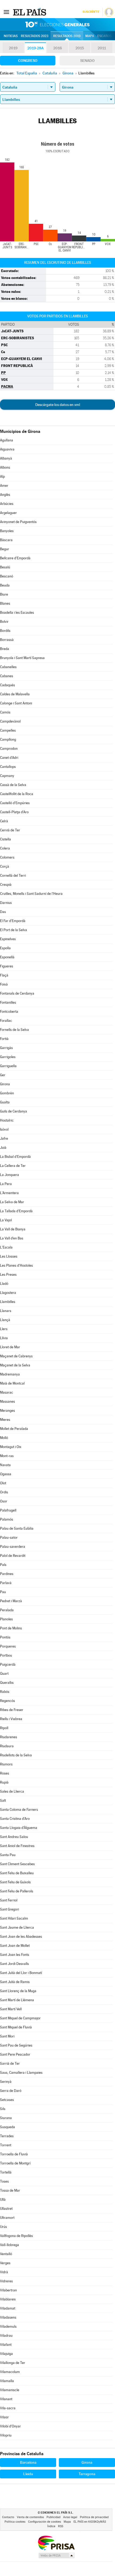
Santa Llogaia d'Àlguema (19, 1828)
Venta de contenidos (30, 2517)
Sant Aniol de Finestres (17, 1846)
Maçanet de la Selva (15, 1365)
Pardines (7, 1574)
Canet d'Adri (9, 758)
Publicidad (53, 2517)
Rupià (4, 1782)
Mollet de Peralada (14, 1429)
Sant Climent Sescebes (17, 1864)
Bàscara (6, 540)
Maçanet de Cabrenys (16, 1356)
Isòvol (4, 1129)
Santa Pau (8, 1855)
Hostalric (7, 1120)
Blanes (5, 603)
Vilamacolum (10, 2372)
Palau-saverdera (13, 1547)
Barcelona (28, 2462)
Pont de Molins (11, 1628)
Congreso (28, 61)
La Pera (6, 1184)
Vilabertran (8, 2290)
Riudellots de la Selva (16, 1755)
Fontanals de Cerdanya (17, 993)
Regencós (7, 1701)
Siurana (6, 2118)
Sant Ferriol (9, 1900)
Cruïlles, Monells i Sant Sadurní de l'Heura (31, 894)
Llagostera (8, 1293)
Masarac (7, 1392)
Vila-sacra (8, 2408)
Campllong (8, 739)
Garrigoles (8, 1057)
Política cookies (15, 2522)
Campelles (8, 730)
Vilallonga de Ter (13, 2363)
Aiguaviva (7, 449)
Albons (5, 467)
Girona (5, 1084)
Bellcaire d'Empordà (15, 558)
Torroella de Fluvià (14, 2154)
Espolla (5, 948)
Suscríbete (91, 12)
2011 (102, 48)
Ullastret (6, 2209)
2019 (13, 48)
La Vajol (6, 1220)
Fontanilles (8, 1002)
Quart (4, 1674)
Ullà (3, 2200)
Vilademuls (8, 2326)
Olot (3, 1483)
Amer (4, 486)
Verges (5, 2263)
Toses (4, 2181)
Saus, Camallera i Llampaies (21, 2073)
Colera (5, 848)
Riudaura (7, 1746)
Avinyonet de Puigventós (18, 522)
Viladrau (6, 2336)
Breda (5, 649)
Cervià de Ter (10, 830)
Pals (3, 1565)
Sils (3, 2109)
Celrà (4, 821)
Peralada (7, 1610)
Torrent (6, 2145)
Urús (3, 2227)
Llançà (5, 1320)
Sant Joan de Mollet (15, 1946)
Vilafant (6, 2345)
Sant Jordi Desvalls (14, 1964)
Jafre (4, 1139)
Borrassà (7, 640)
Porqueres (8, 1646)
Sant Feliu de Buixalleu (17, 1873)
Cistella (5, 839)
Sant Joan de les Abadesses (21, 1937)
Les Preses (8, 1275)
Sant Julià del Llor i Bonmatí (21, 1973)
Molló (4, 1438)
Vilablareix (8, 2299)
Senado (87, 61)
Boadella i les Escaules (17, 613)
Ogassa (6, 1474)
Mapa (90, 36)
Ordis (4, 1492)
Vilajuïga (6, 2354)
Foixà (4, 984)
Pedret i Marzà (11, 1601)
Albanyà (6, 458)
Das (3, 912)
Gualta (5, 1102)
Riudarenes (9, 1737)
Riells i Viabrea (11, 1719)
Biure (4, 594)
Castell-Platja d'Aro (14, 812)
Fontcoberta (9, 1012)
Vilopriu (6, 2435)
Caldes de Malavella (15, 694)
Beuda (5, 585)
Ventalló (6, 2254)
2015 (80, 48)
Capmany (7, 776)
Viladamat (8, 2308)
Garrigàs (6, 1048)
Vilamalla (7, 2381)
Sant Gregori (9, 1909)
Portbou (6, 1655)
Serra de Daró (11, 2091)
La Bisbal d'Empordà (15, 1157)
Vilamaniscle (10, 2390)
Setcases (7, 2100)
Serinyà (6, 2082)
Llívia (4, 1338)
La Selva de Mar (12, 1202)
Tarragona (87, 2474)
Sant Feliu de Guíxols (15, 1882)
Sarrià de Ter (10, 2063)
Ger (3, 1075)
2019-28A (35, 48)
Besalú (5, 567)
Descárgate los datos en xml (58, 405)
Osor (4, 1501)
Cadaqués (7, 685)
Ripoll (4, 1728)
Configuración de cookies (45, 2522)
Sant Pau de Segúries (16, 2045)
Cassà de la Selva (13, 785)
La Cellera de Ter (13, 1166)
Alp (2, 476)
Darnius (6, 903)
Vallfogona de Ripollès (16, 2236)
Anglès (5, 495)
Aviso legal (70, 2517)
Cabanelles (8, 667)
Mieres (5, 1420)
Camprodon (9, 749)
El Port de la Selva (14, 930)
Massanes (7, 1401)
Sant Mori (7, 2036)
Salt (3, 1801)
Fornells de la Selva (14, 1030)
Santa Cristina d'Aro (15, 1819)
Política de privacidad (94, 2517)
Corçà (5, 866)
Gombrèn (7, 1093)
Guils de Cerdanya (14, 1111)
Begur (5, 549)
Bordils (5, 631)
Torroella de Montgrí (15, 2163)
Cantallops (8, 767)
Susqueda (7, 2127)
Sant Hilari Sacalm (14, 1918)
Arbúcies (7, 504)
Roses (5, 1773)
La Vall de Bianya (13, 1229)
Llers (4, 1329)
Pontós (5, 1637)
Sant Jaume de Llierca (17, 1927)
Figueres (7, 966)
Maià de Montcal (12, 1383)
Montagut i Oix (11, 1447)
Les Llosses (9, 1256)
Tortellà (6, 2172)
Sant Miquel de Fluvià (16, 2027)
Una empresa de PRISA (56, 2543)
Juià (3, 1148)
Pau (3, 1592)
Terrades (7, 2136)
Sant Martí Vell (11, 2009)
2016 (57, 48)
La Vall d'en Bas (12, 1238)
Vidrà (4, 2272)
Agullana (7, 440)
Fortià (4, 1039)
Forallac (6, 1021)
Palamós (7, 1519)
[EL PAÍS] (30, 12)
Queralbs (7, 1683)
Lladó (4, 1284)
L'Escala (6, 1247)
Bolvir (4, 622)
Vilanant (6, 2399)
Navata (5, 1465)
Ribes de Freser (12, 1710)
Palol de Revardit (13, 1556)
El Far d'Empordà (13, 921)
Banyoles (7, 531)
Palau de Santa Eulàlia (17, 1528)
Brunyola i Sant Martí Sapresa (22, 658)
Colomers (7, 857)
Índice (51, 2526)
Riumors (6, 1764)
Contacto (8, 2517)
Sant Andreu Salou (14, 1837)
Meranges (7, 1411)
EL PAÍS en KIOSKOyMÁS (90, 2522)
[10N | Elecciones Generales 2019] (57, 25)
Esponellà (7, 957)
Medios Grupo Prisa (56, 2555)
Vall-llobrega (9, 2245)
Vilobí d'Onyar (10, 2426)
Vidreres (6, 2281)
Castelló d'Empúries (15, 803)
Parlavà (6, 1583)
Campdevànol (10, 721)
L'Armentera (9, 1193)
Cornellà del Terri (13, 876)
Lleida (28, 2474)
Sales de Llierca (12, 1791)
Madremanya (10, 1374)
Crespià (6, 885)
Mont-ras (7, 1456)
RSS (61, 2526)
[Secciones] (6, 12)
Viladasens (8, 2317)
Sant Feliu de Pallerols (17, 1891)
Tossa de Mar (10, 2190)
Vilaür (4, 2417)
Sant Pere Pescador (15, 2054)
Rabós (5, 1692)
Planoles (6, 1619)
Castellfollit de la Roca (17, 794)
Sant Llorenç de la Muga (18, 1991)
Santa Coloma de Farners (19, 1810)
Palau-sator (9, 1538)
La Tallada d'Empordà (16, 1211)
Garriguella (8, 1066)
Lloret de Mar (10, 1347)
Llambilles (8, 1302)
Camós (5, 712)
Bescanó (7, 576)
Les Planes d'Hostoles (16, 1265)
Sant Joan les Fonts (15, 1955)
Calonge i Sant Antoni (16, 703)
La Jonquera (9, 1175)
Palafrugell (8, 1510)
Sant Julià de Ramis (15, 1982)
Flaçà (4, 975)
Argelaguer (8, 513)
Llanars (6, 1311)
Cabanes (7, 676)
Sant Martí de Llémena (17, 2000)
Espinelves (8, 939)
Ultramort (7, 2218)
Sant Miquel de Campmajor (20, 2018)
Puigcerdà (8, 1664)
